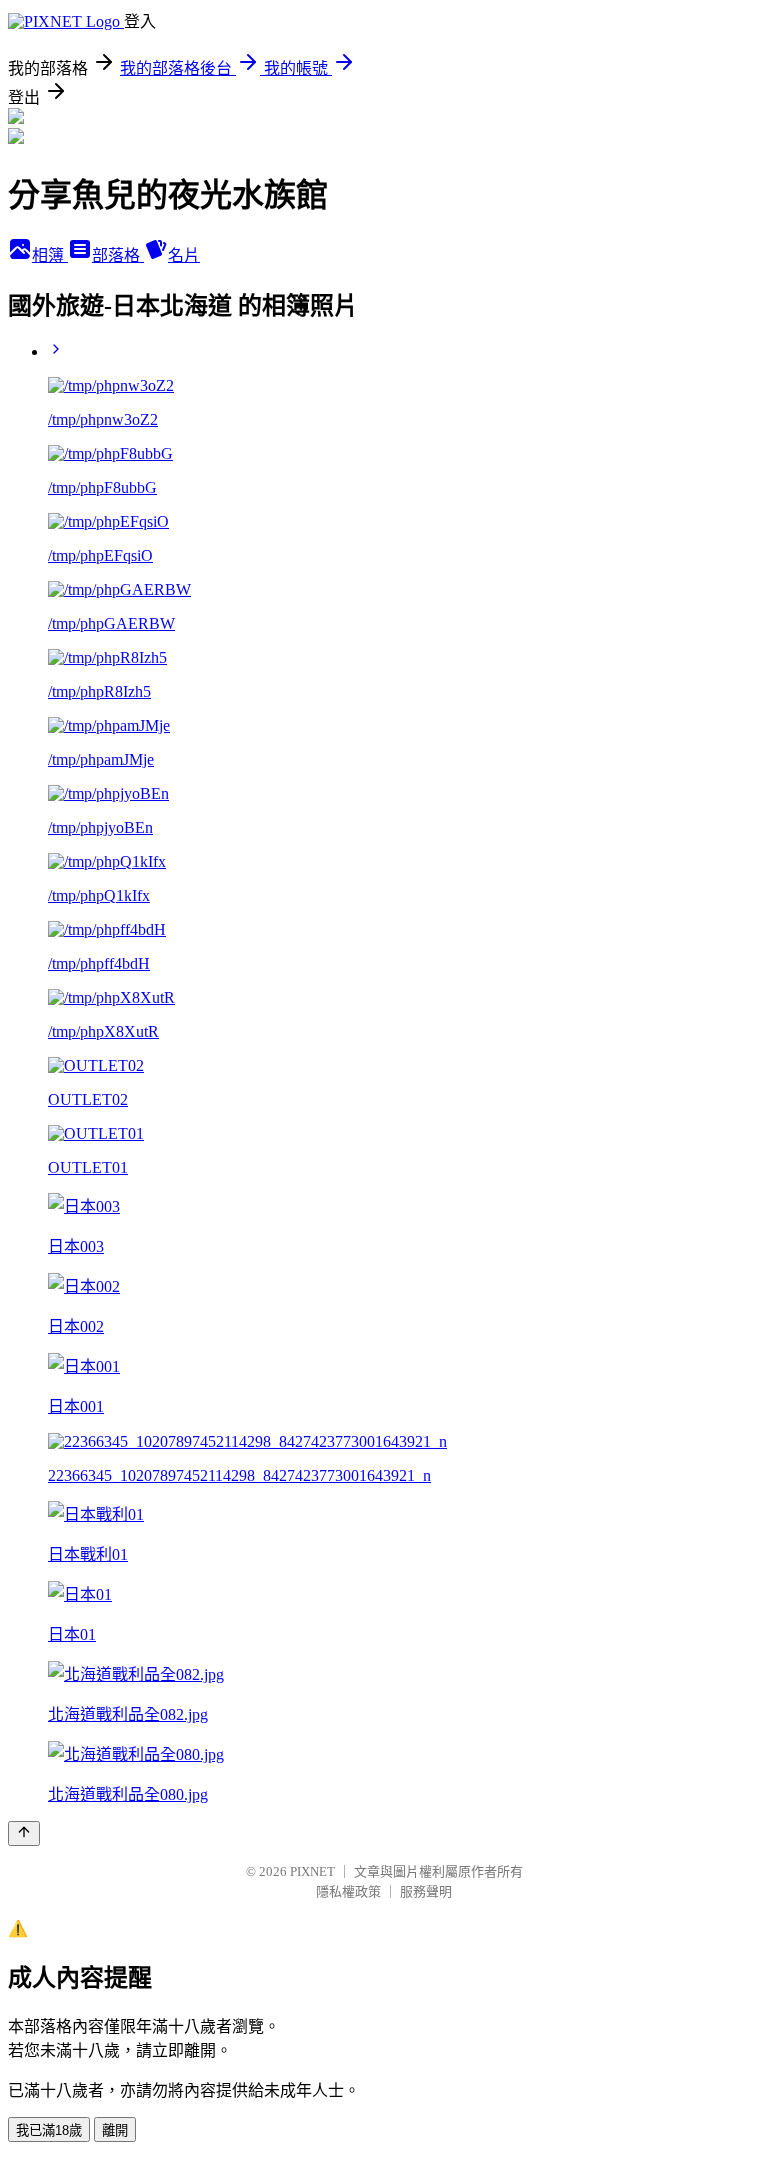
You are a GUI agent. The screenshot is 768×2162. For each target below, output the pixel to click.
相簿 (50, 255)
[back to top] (24, 1833)
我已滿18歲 (49, 2130)
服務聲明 (426, 1891)
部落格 (118, 255)
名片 (184, 255)
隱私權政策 (348, 1891)
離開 (115, 2130)
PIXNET (312, 1871)
